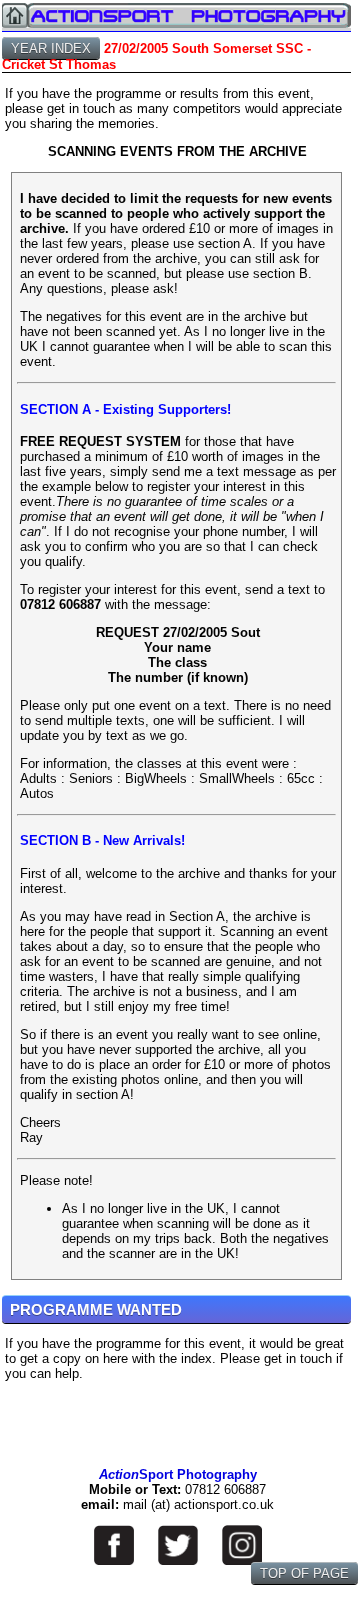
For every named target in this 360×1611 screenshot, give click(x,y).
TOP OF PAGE (304, 1573)
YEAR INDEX (51, 48)
